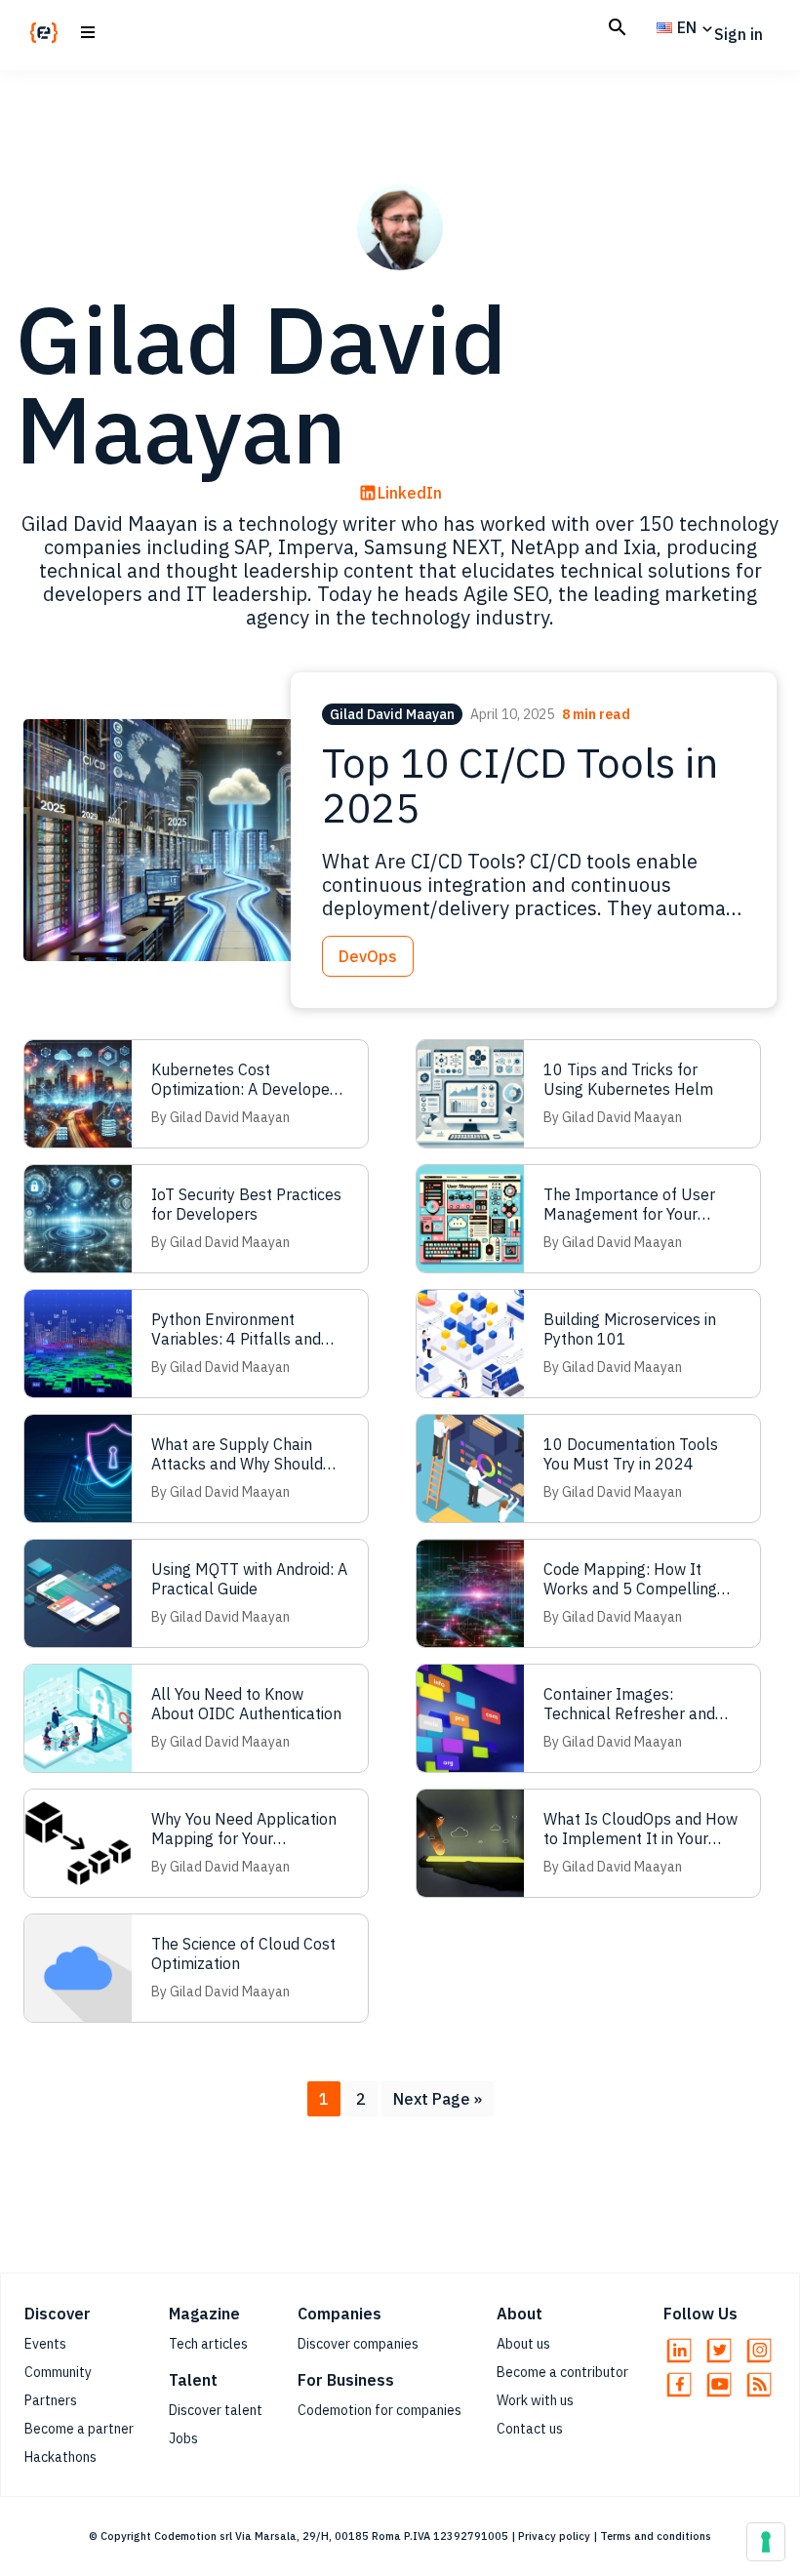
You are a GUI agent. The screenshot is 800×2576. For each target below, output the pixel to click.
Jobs (183, 2438)
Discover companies (358, 2344)
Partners (51, 2400)
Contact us (530, 2429)
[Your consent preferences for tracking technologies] (766, 2542)
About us (523, 2344)
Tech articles (208, 2344)
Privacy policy (554, 2536)
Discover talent (216, 2410)
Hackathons (60, 2457)
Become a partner (79, 2429)
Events (45, 2344)
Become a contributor (562, 2372)
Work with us (535, 2400)
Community (58, 2372)
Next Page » (437, 2102)
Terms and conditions (656, 2536)
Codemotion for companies (380, 2410)
